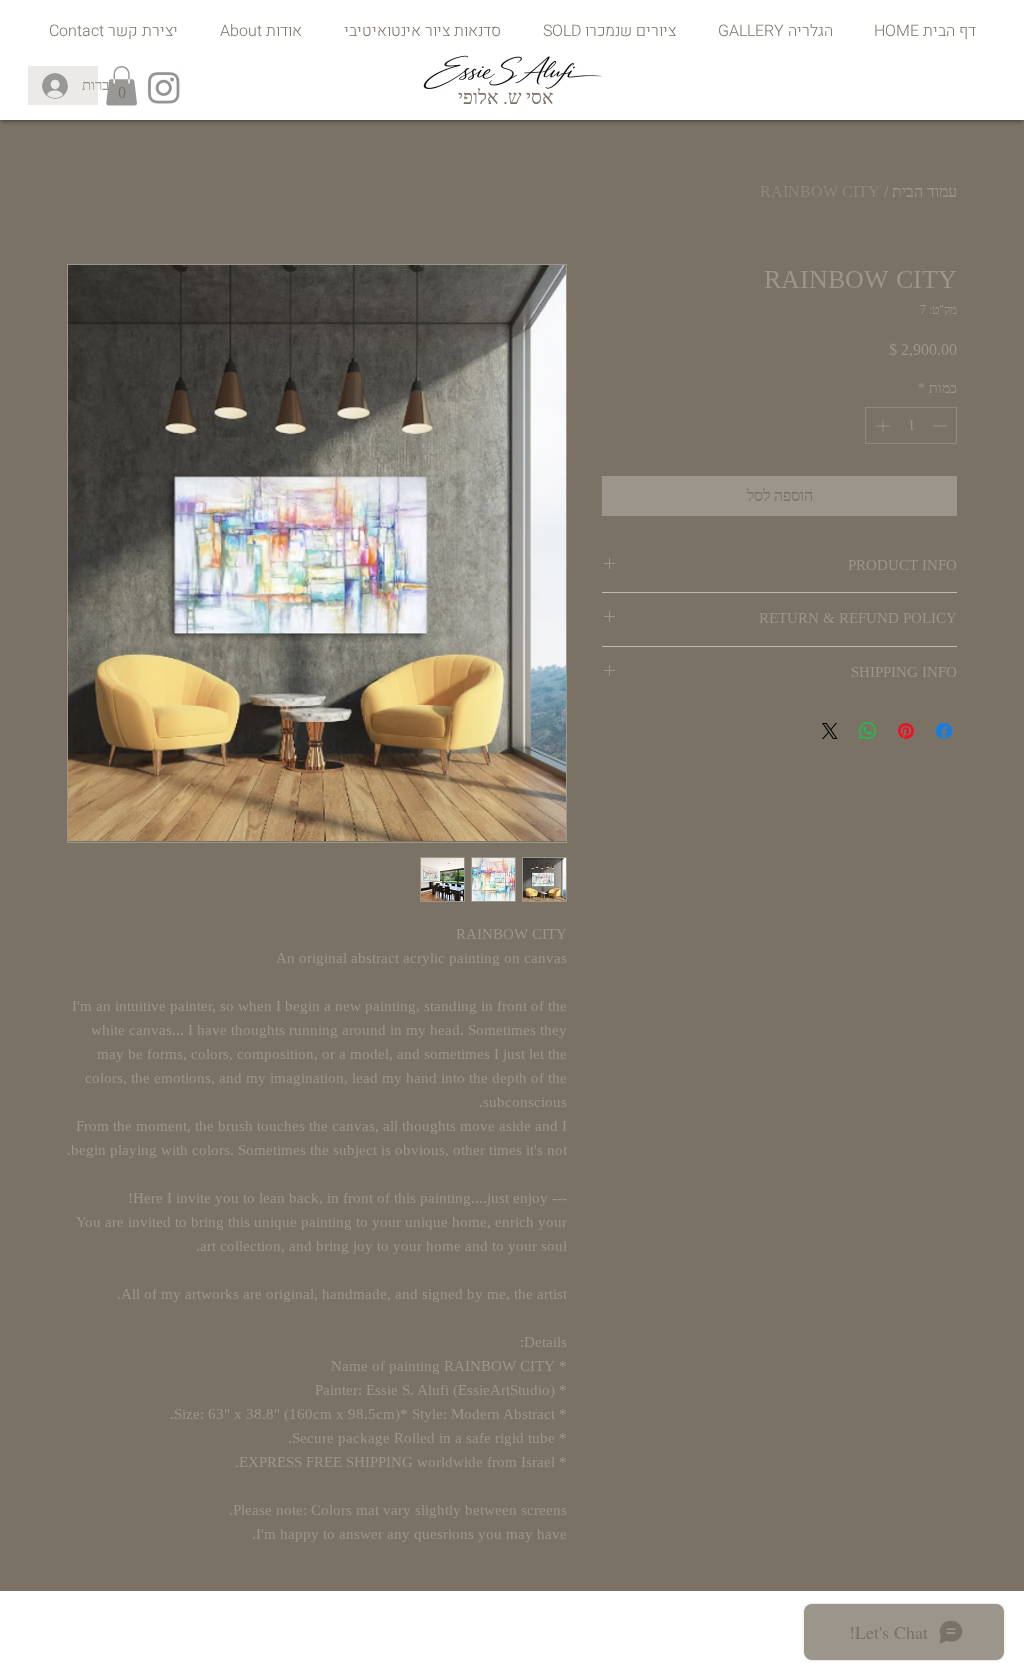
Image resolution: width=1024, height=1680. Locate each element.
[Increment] (880, 425)
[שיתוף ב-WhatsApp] (868, 731)
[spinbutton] (911, 425)
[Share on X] (830, 731)
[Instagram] (164, 87)
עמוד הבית (924, 191)
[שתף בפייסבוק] (944, 731)
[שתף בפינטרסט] (906, 731)
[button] (121, 85)
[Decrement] (941, 425)
